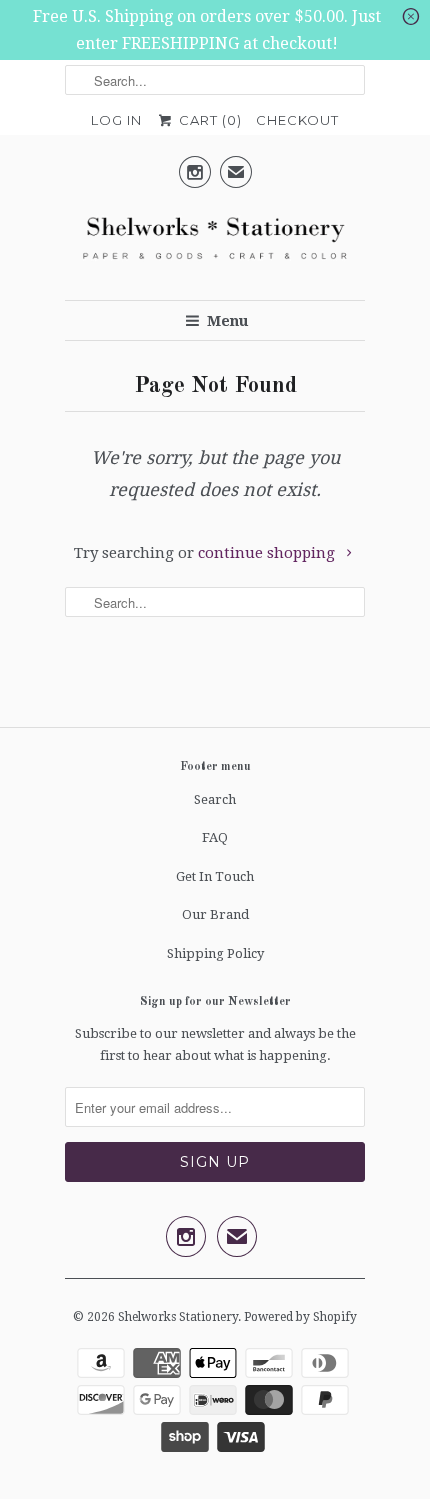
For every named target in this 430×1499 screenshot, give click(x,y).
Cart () (208, 120)
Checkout (297, 120)
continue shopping (268, 553)
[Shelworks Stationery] (215, 243)
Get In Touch (215, 876)
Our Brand (215, 914)
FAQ (215, 837)
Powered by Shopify (300, 1317)
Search (215, 799)
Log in (116, 120)
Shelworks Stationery (178, 1317)
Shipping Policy (215, 953)
